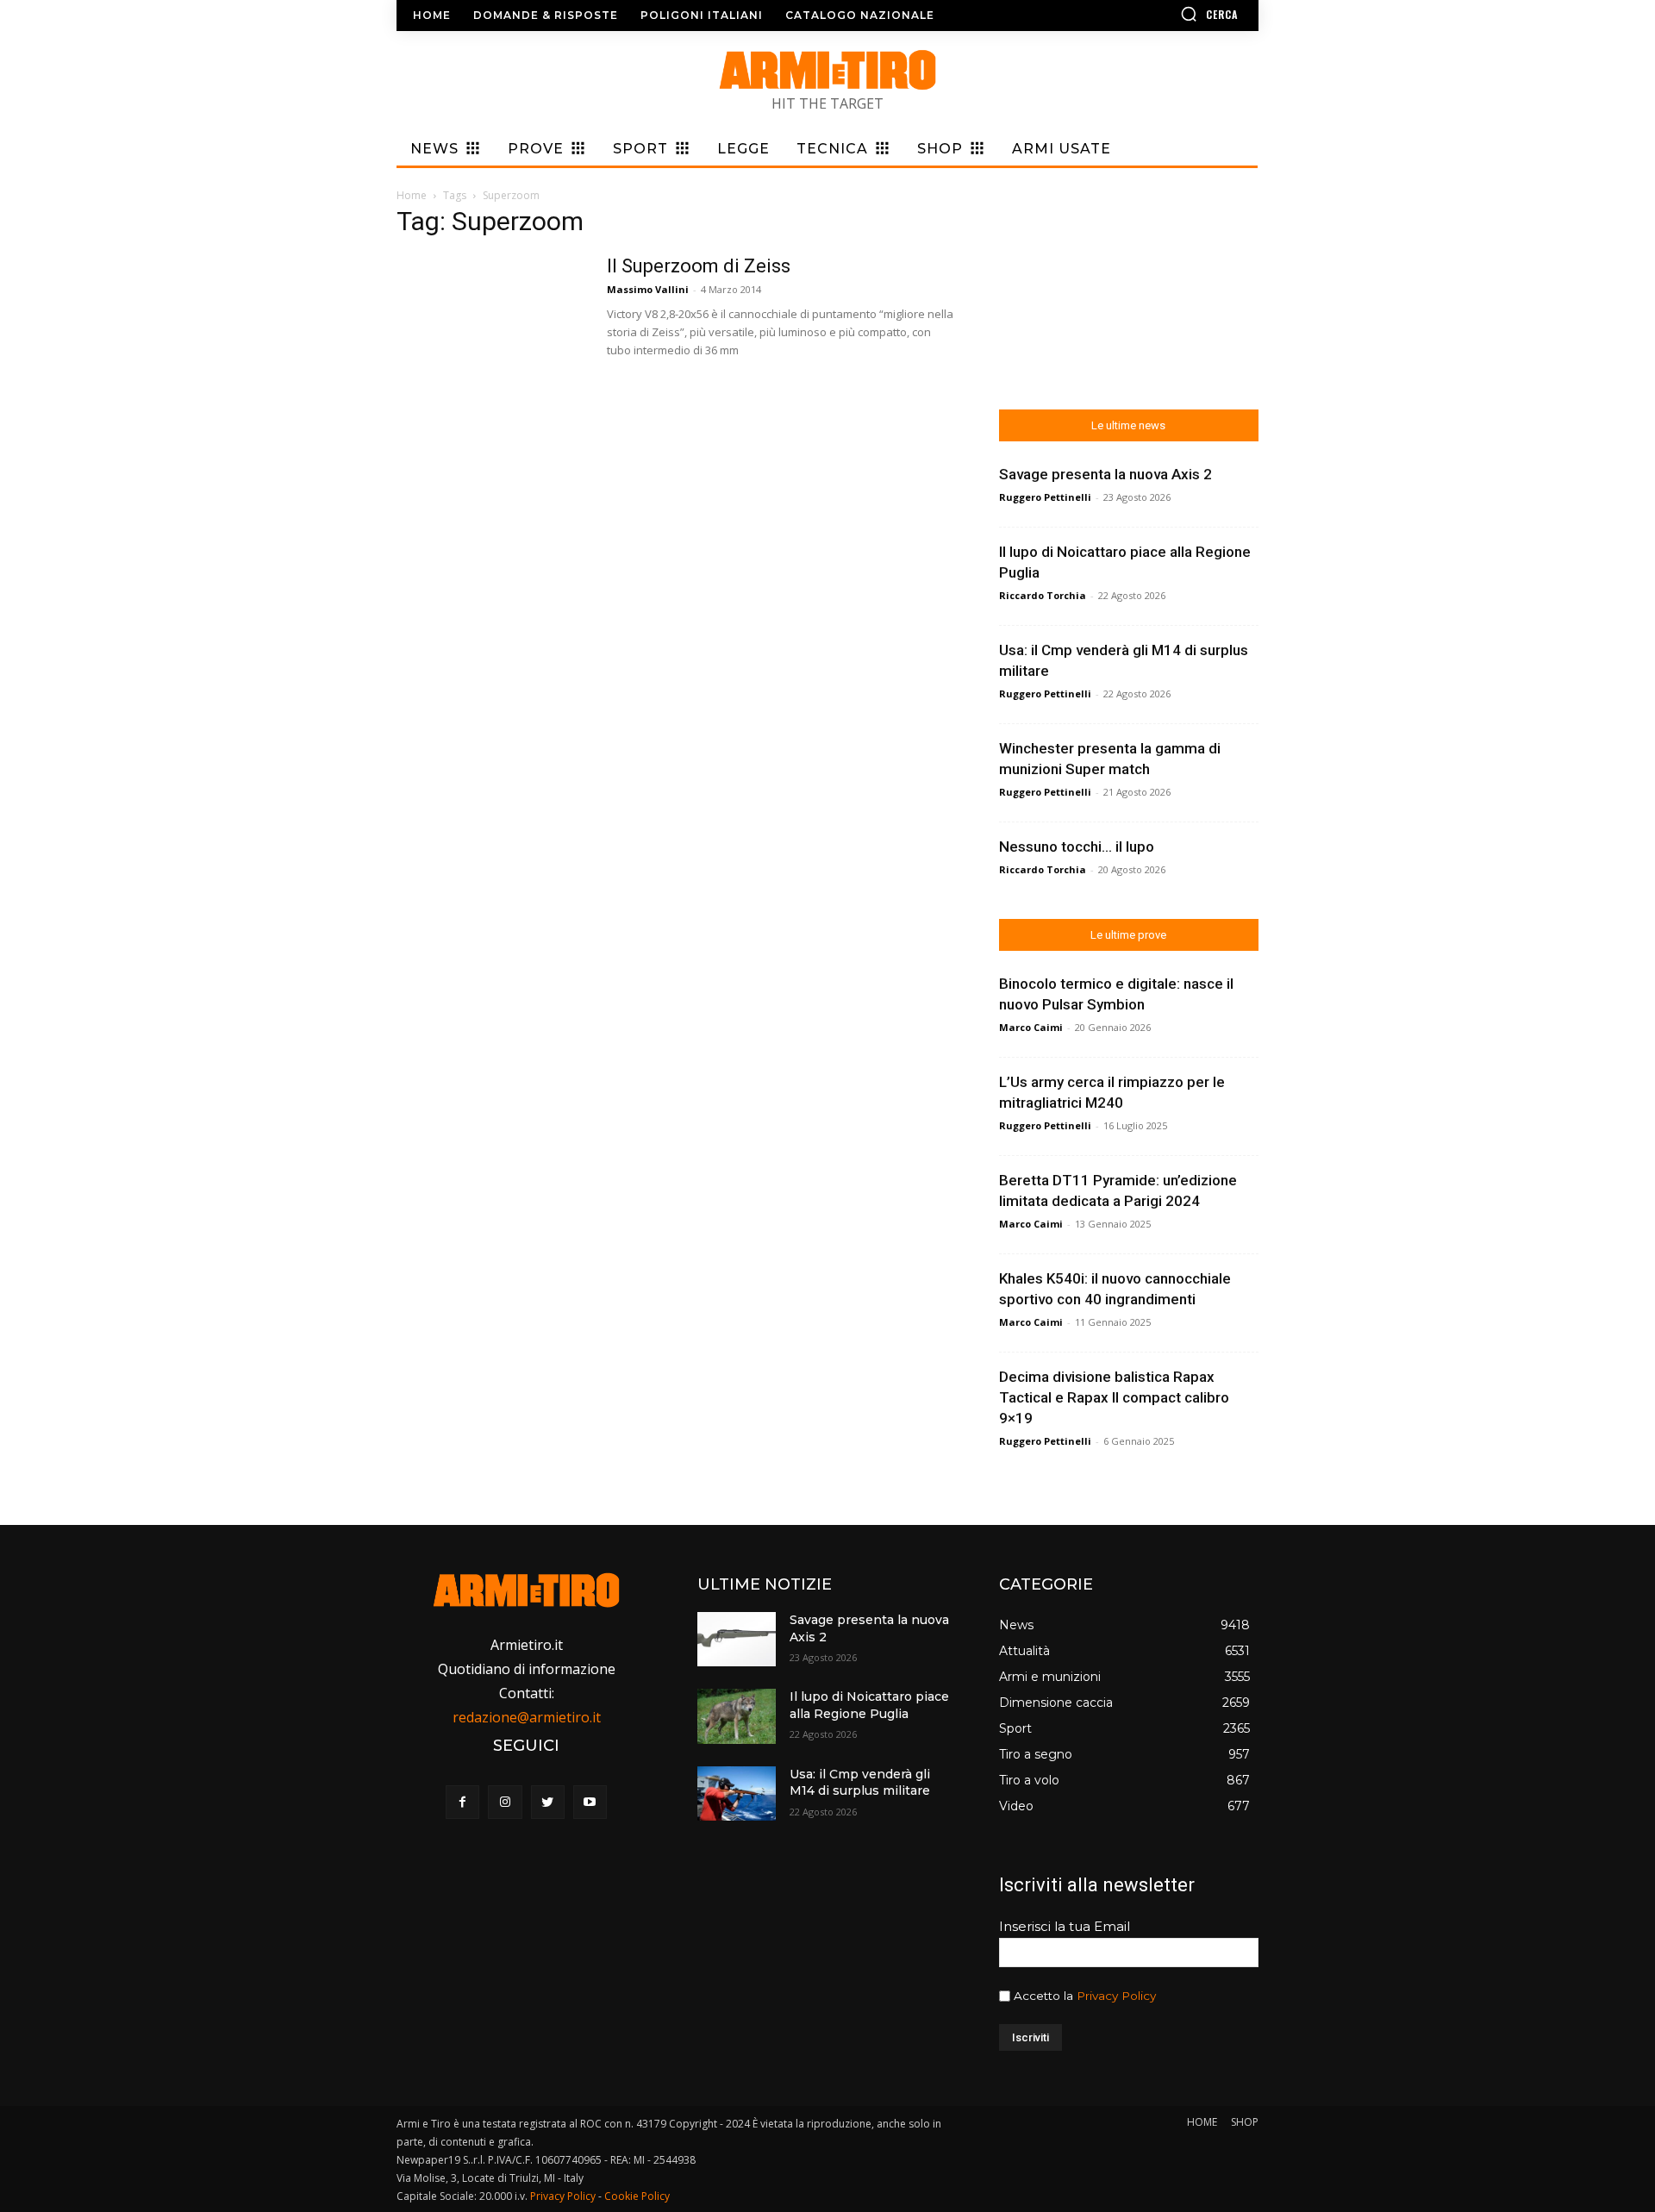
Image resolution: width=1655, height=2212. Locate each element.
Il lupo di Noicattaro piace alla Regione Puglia (869, 1705)
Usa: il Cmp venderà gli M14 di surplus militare (860, 1783)
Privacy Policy (1116, 1996)
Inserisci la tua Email (1065, 1926)
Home (412, 195)
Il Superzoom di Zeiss (699, 266)
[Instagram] (505, 1802)
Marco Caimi (1031, 1027)
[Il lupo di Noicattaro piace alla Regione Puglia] (736, 1716)
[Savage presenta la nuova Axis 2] (736, 1639)
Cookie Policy (637, 2196)
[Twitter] (548, 1802)
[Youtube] (590, 1802)
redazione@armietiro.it (527, 1717)
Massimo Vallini (648, 289)
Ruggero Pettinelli (1045, 497)
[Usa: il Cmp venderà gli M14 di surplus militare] (736, 1793)
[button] (1159, 14)
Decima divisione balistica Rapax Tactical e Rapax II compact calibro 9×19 (1114, 1397)
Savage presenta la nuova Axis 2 (1105, 474)
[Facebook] (462, 1802)
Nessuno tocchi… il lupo (1077, 847)
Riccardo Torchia (1043, 595)
